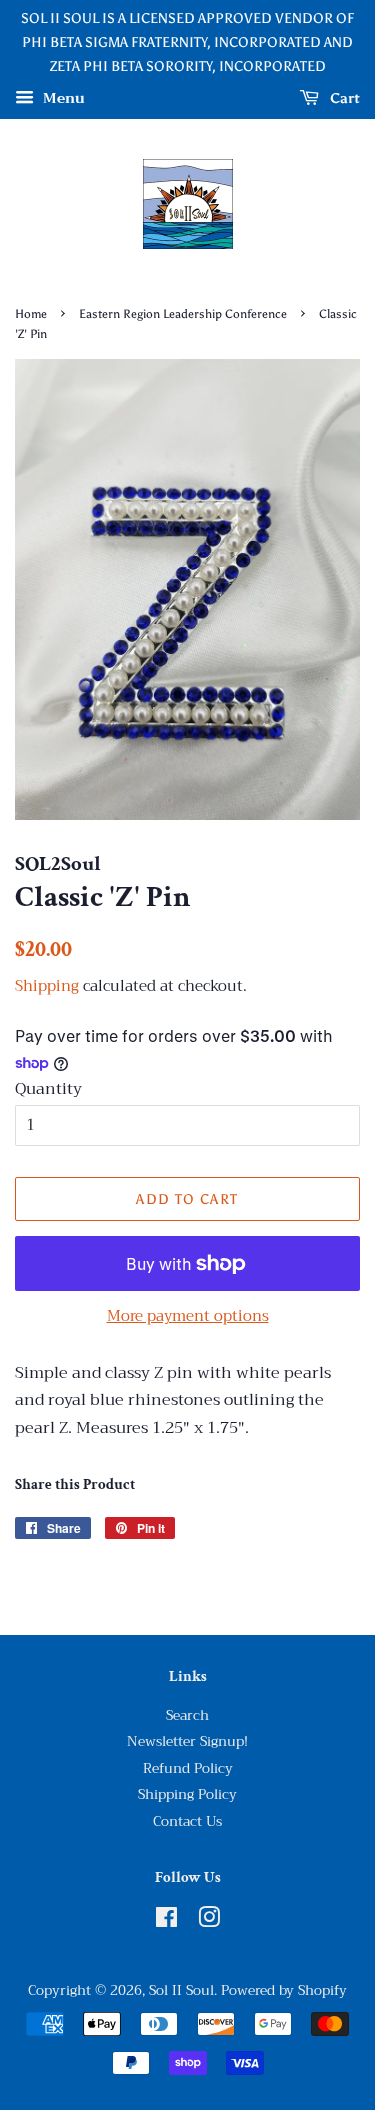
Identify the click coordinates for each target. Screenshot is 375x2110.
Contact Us (187, 1821)
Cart (343, 98)
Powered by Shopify (284, 1990)
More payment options (188, 1316)
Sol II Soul (181, 1990)
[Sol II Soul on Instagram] (209, 1921)
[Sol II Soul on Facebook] (166, 1921)
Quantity (48, 1089)
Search (187, 1715)
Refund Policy (188, 1768)
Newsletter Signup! (187, 1741)
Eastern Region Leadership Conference (183, 314)
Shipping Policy (187, 1794)
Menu (62, 99)
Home (31, 314)
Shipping (47, 986)
